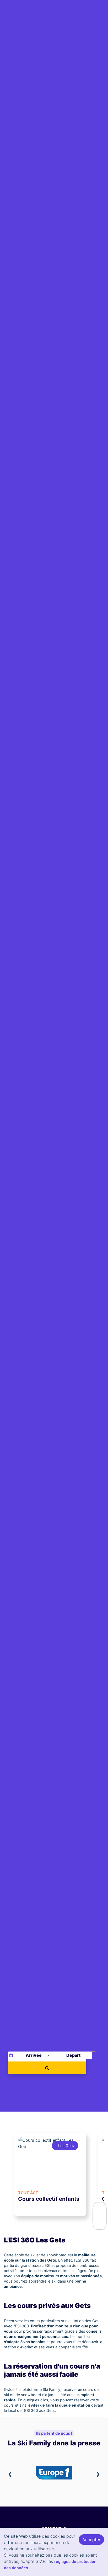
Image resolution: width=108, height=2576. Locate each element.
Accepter (91, 2540)
